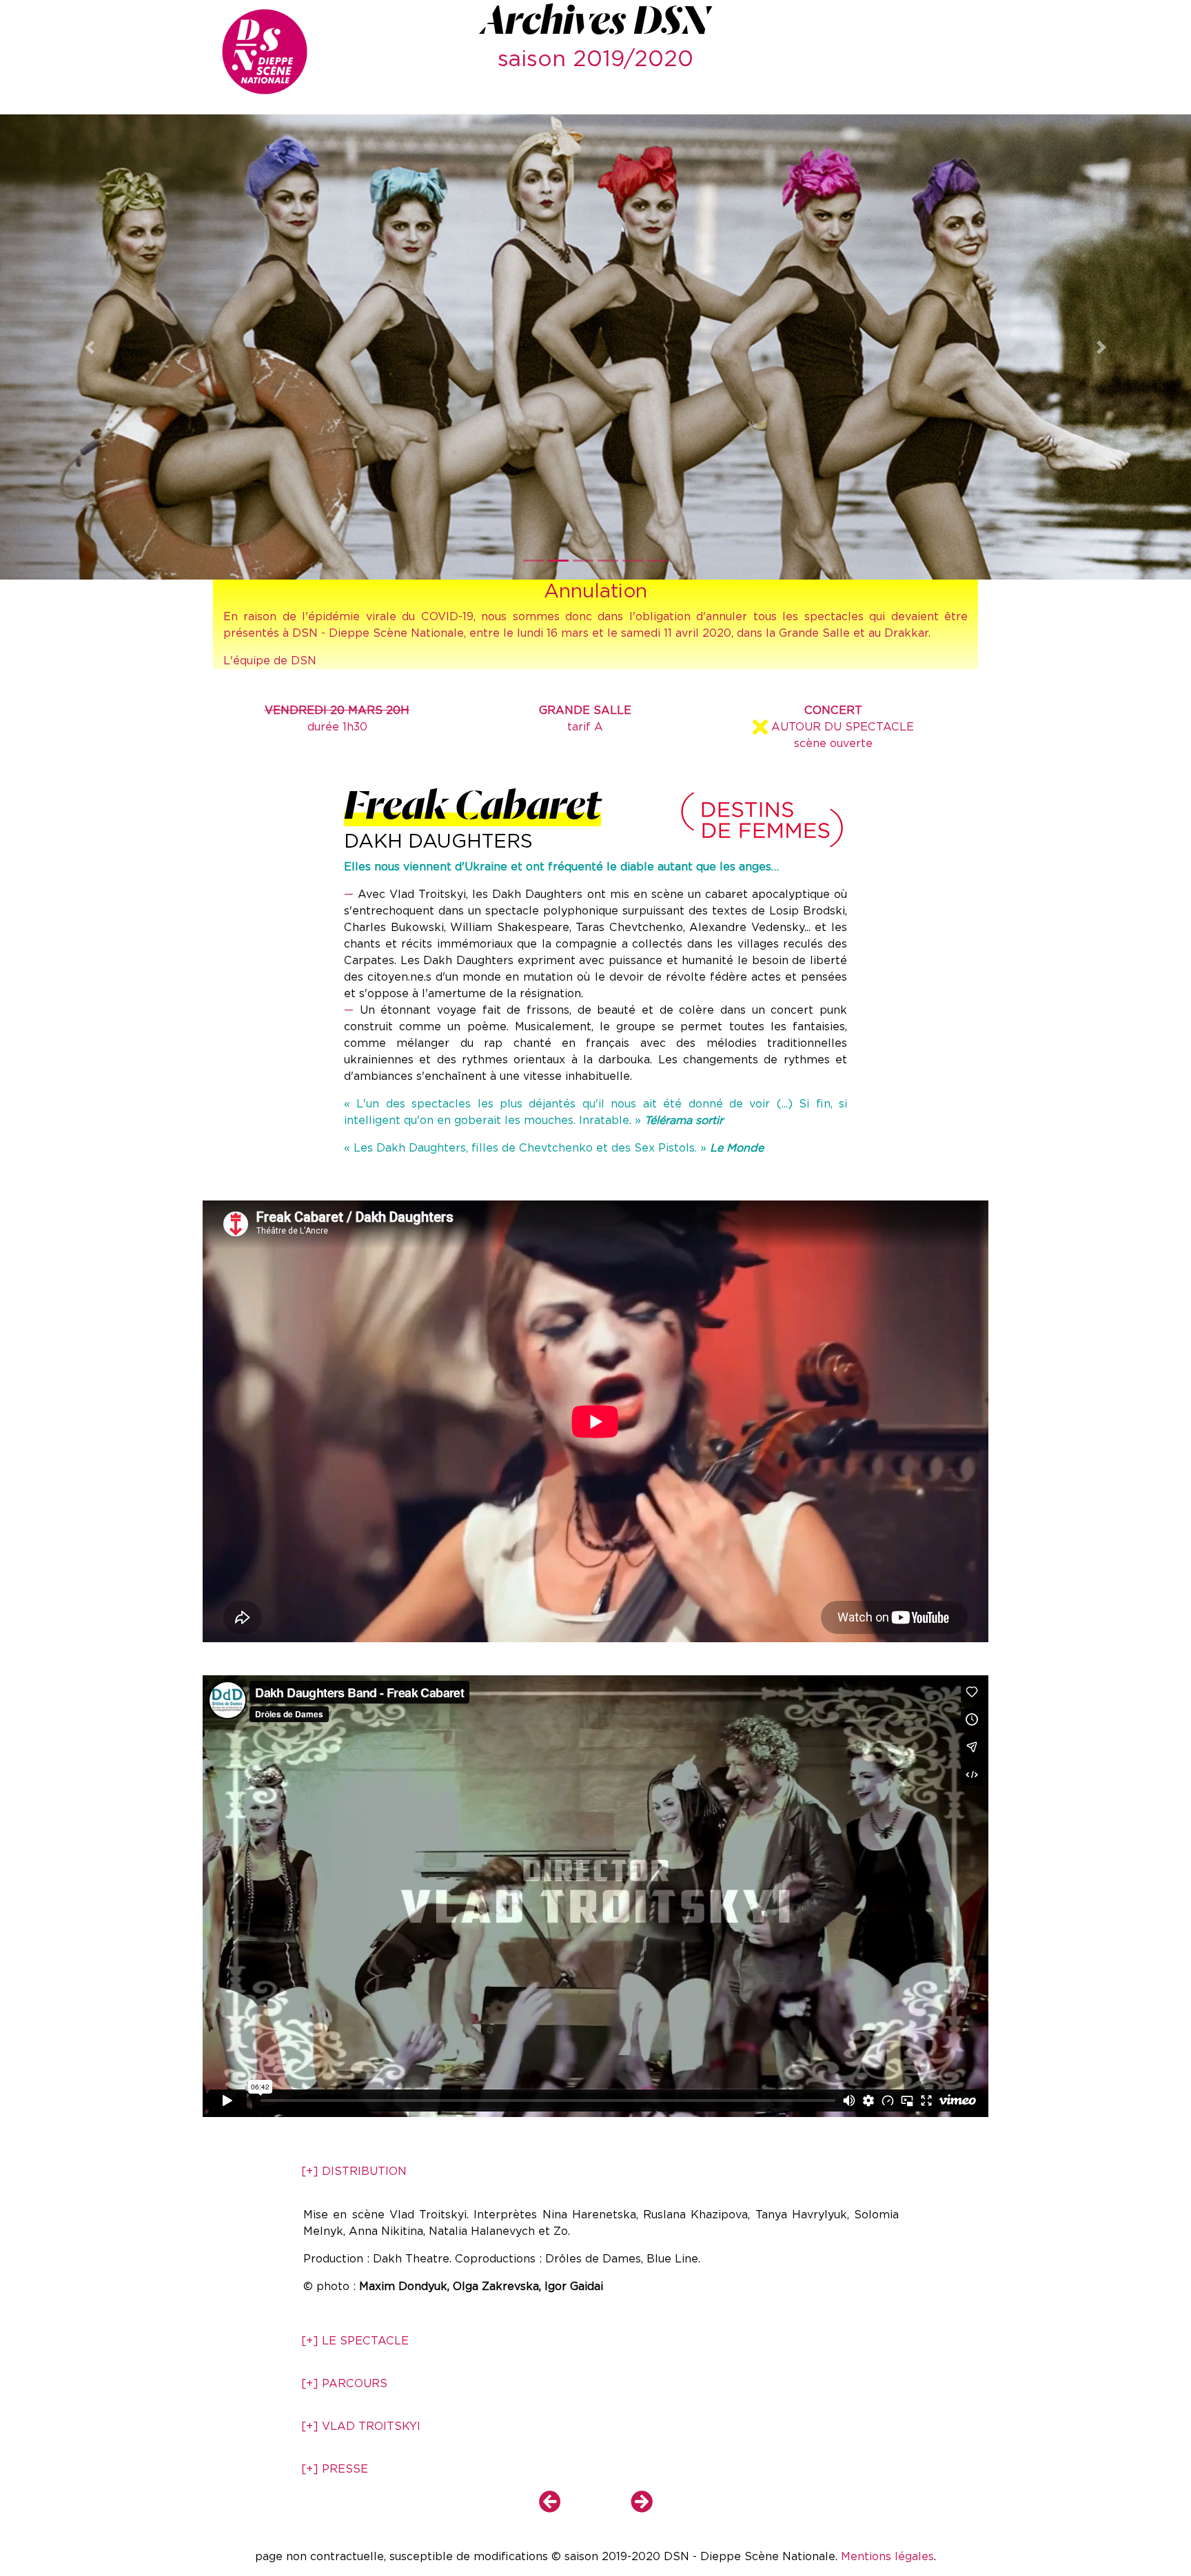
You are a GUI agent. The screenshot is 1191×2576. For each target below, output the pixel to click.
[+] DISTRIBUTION (354, 2171)
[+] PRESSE (335, 2469)
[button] (89, 347)
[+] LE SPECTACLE (355, 2341)
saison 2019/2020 (595, 58)
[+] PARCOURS (344, 2383)
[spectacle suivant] (625, 2506)
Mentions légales (887, 2556)
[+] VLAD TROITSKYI (361, 2426)
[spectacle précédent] (567, 2506)
